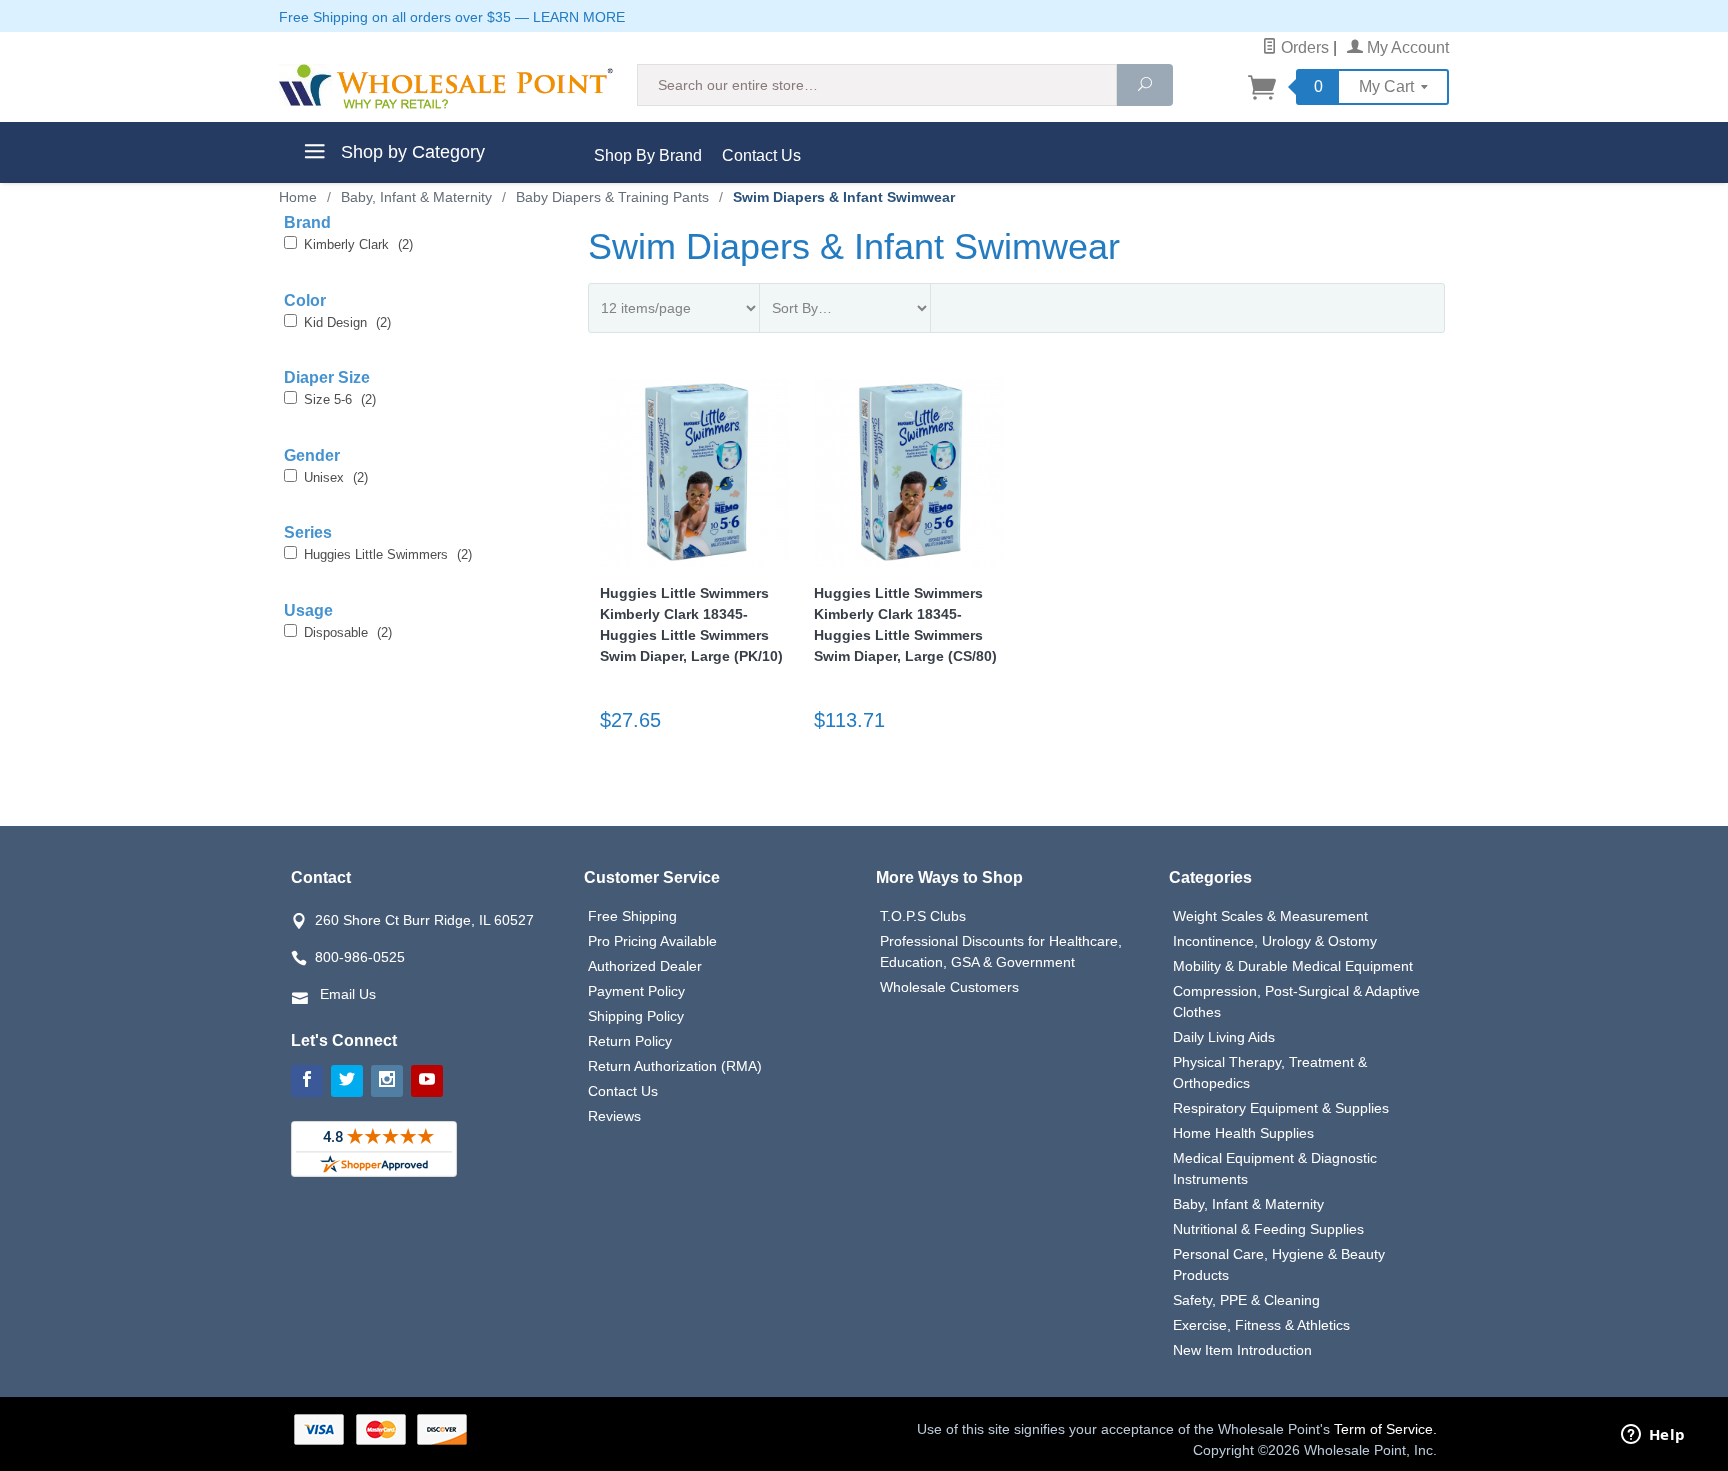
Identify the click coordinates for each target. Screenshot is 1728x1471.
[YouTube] (427, 1081)
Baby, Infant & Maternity (1248, 1204)
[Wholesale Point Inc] (446, 86)
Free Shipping (632, 916)
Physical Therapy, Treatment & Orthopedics (1270, 1072)
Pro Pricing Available (652, 941)
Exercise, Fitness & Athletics (1261, 1325)
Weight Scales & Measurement (1270, 916)
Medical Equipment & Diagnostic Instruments (1275, 1168)
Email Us (348, 994)
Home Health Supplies (1243, 1133)
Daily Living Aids (1224, 1037)
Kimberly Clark (358, 244)
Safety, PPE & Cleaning (1246, 1300)
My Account (1406, 47)
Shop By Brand (648, 155)
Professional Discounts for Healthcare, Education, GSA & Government (1001, 951)
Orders (1303, 47)
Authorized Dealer (645, 966)
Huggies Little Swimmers (388, 554)
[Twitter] (347, 1081)
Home (298, 197)
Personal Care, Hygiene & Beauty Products (1279, 1264)
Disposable (348, 632)
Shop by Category (410, 152)
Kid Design (347, 322)
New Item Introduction (1242, 1350)
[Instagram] (387, 1081)
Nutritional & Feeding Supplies (1268, 1229)
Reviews (614, 1116)
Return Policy (630, 1041)
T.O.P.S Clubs (923, 916)
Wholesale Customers (949, 987)
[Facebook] (307, 1081)
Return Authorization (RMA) (675, 1066)
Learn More (579, 17)
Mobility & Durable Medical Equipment (1293, 966)
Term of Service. (1385, 1429)
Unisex (336, 477)
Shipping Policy (636, 1016)
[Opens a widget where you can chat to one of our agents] (1653, 1436)
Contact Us (761, 155)
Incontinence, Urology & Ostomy (1275, 941)
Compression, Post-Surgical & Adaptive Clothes (1296, 1001)
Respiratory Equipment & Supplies (1281, 1108)
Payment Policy (636, 991)
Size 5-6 (340, 399)
